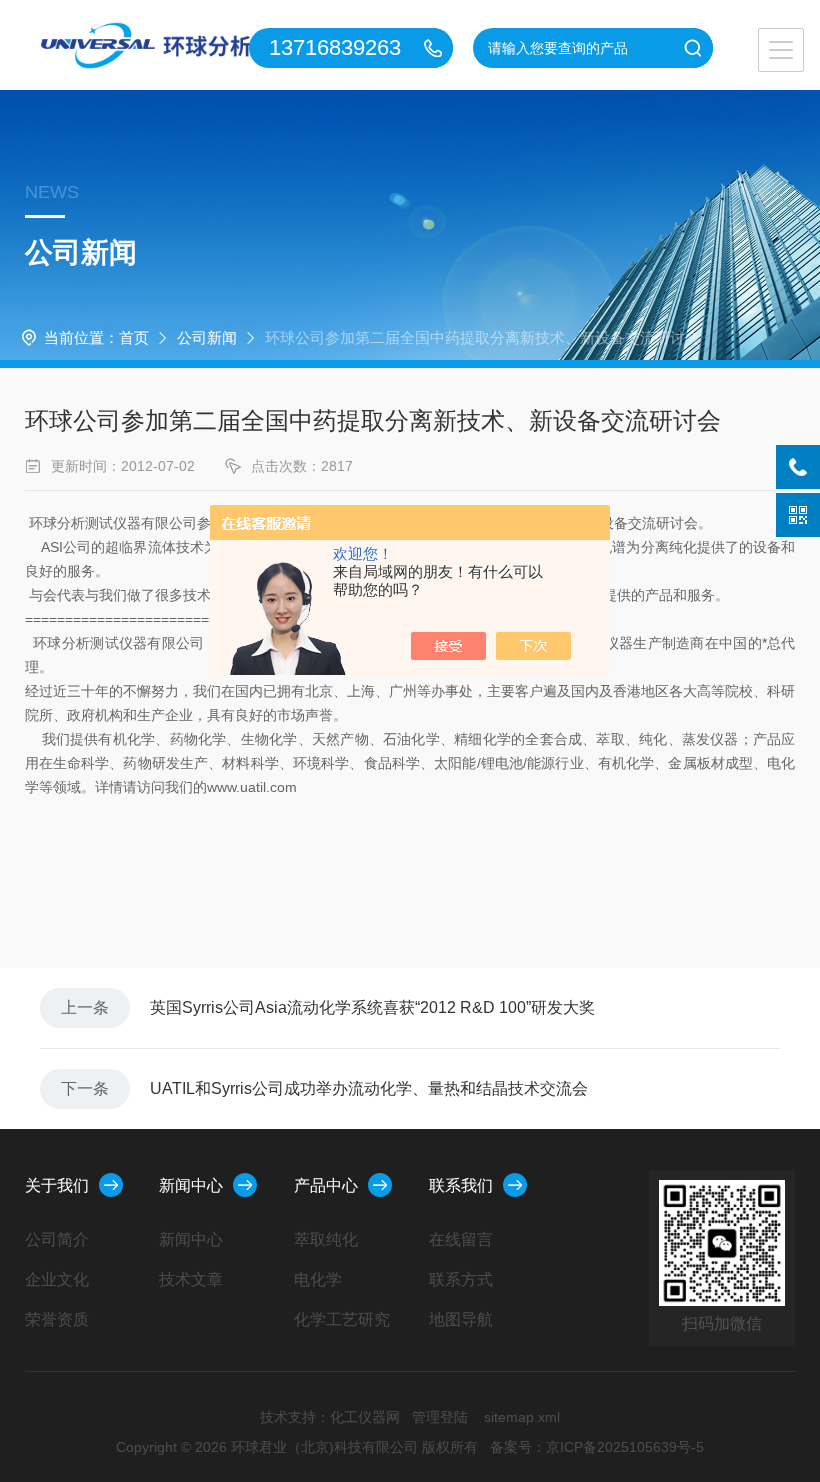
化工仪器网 (365, 1417)
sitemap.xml (522, 1417)
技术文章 (191, 1279)
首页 (134, 337)
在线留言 (461, 1239)
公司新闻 (207, 337)
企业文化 (57, 1279)
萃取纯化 (326, 1239)
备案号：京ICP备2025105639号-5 (597, 1447)
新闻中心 (191, 1185)
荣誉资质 (57, 1319)
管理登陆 (440, 1417)
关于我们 (57, 1185)
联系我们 (461, 1185)
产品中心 (326, 1185)
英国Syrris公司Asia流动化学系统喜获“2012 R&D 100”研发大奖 (372, 1007)
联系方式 (461, 1279)
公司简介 (57, 1239)
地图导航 (461, 1319)
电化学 (318, 1279)
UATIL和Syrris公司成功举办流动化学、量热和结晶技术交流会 (369, 1088)
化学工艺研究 (342, 1319)
